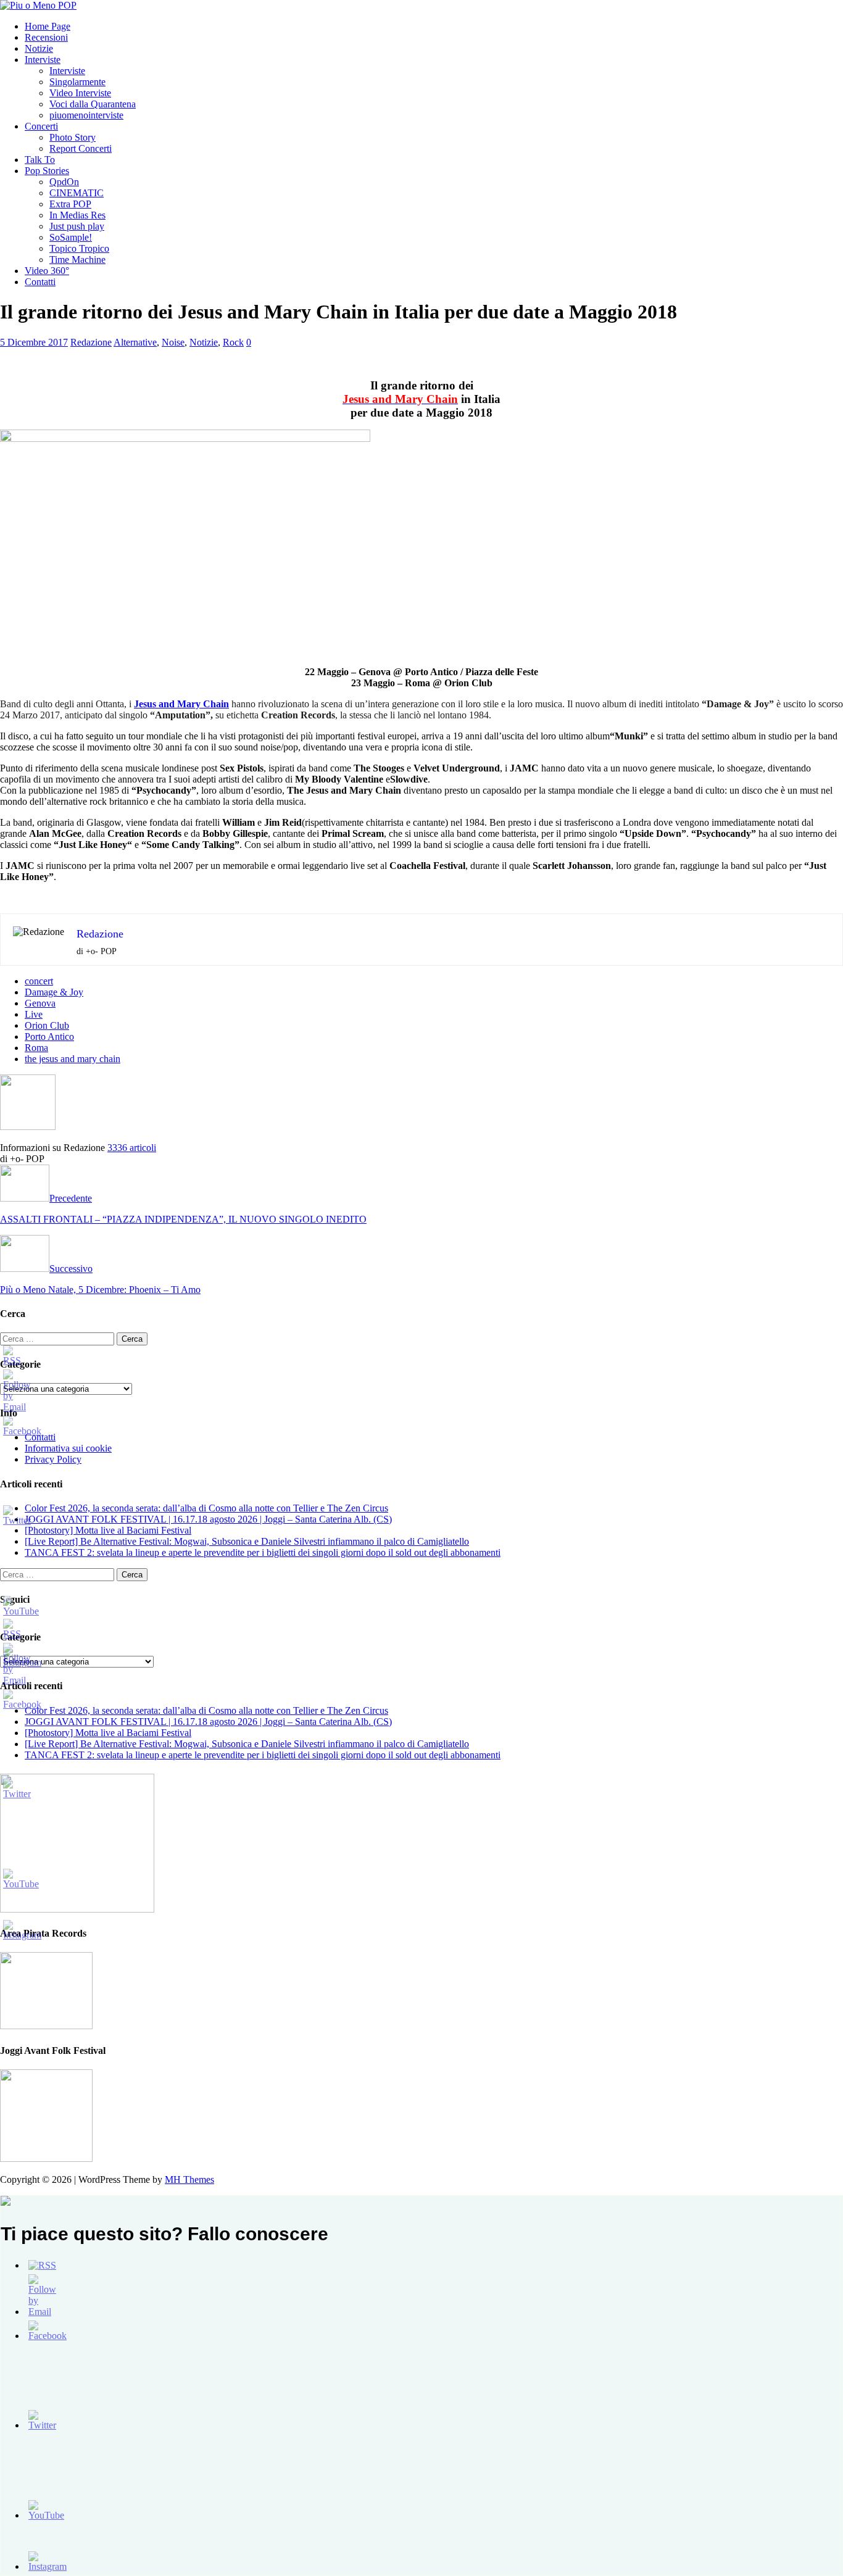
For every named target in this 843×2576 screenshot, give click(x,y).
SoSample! (71, 237)
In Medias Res (77, 215)
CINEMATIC (77, 193)
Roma (36, 1048)
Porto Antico (49, 1037)
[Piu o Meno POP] (38, 5)
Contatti (40, 282)
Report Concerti (81, 148)
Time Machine (77, 260)
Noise (173, 342)
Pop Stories (47, 171)
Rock (233, 342)
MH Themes (189, 2179)
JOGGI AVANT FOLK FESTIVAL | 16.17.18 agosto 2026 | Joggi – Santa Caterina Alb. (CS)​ (208, 1519)
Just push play (77, 226)
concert (39, 981)
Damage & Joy (54, 992)
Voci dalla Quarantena (93, 104)
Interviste (43, 60)
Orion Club (47, 1025)
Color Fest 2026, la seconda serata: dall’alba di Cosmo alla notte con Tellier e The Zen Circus (206, 1508)
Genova (40, 1003)
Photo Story (73, 137)
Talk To (40, 160)
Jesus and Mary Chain (181, 704)
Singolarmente (77, 82)
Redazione (91, 342)
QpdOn (64, 182)
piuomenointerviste (86, 115)
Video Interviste (80, 93)
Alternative (135, 342)
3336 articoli (132, 1148)
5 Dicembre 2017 (34, 342)
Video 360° (47, 271)
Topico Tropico (79, 248)
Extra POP (70, 204)
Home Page (48, 26)
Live (34, 1014)
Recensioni (46, 37)
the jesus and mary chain (73, 1059)
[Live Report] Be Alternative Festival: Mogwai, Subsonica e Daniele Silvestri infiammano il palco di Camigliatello (247, 1541)
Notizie (39, 48)
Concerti (41, 126)
